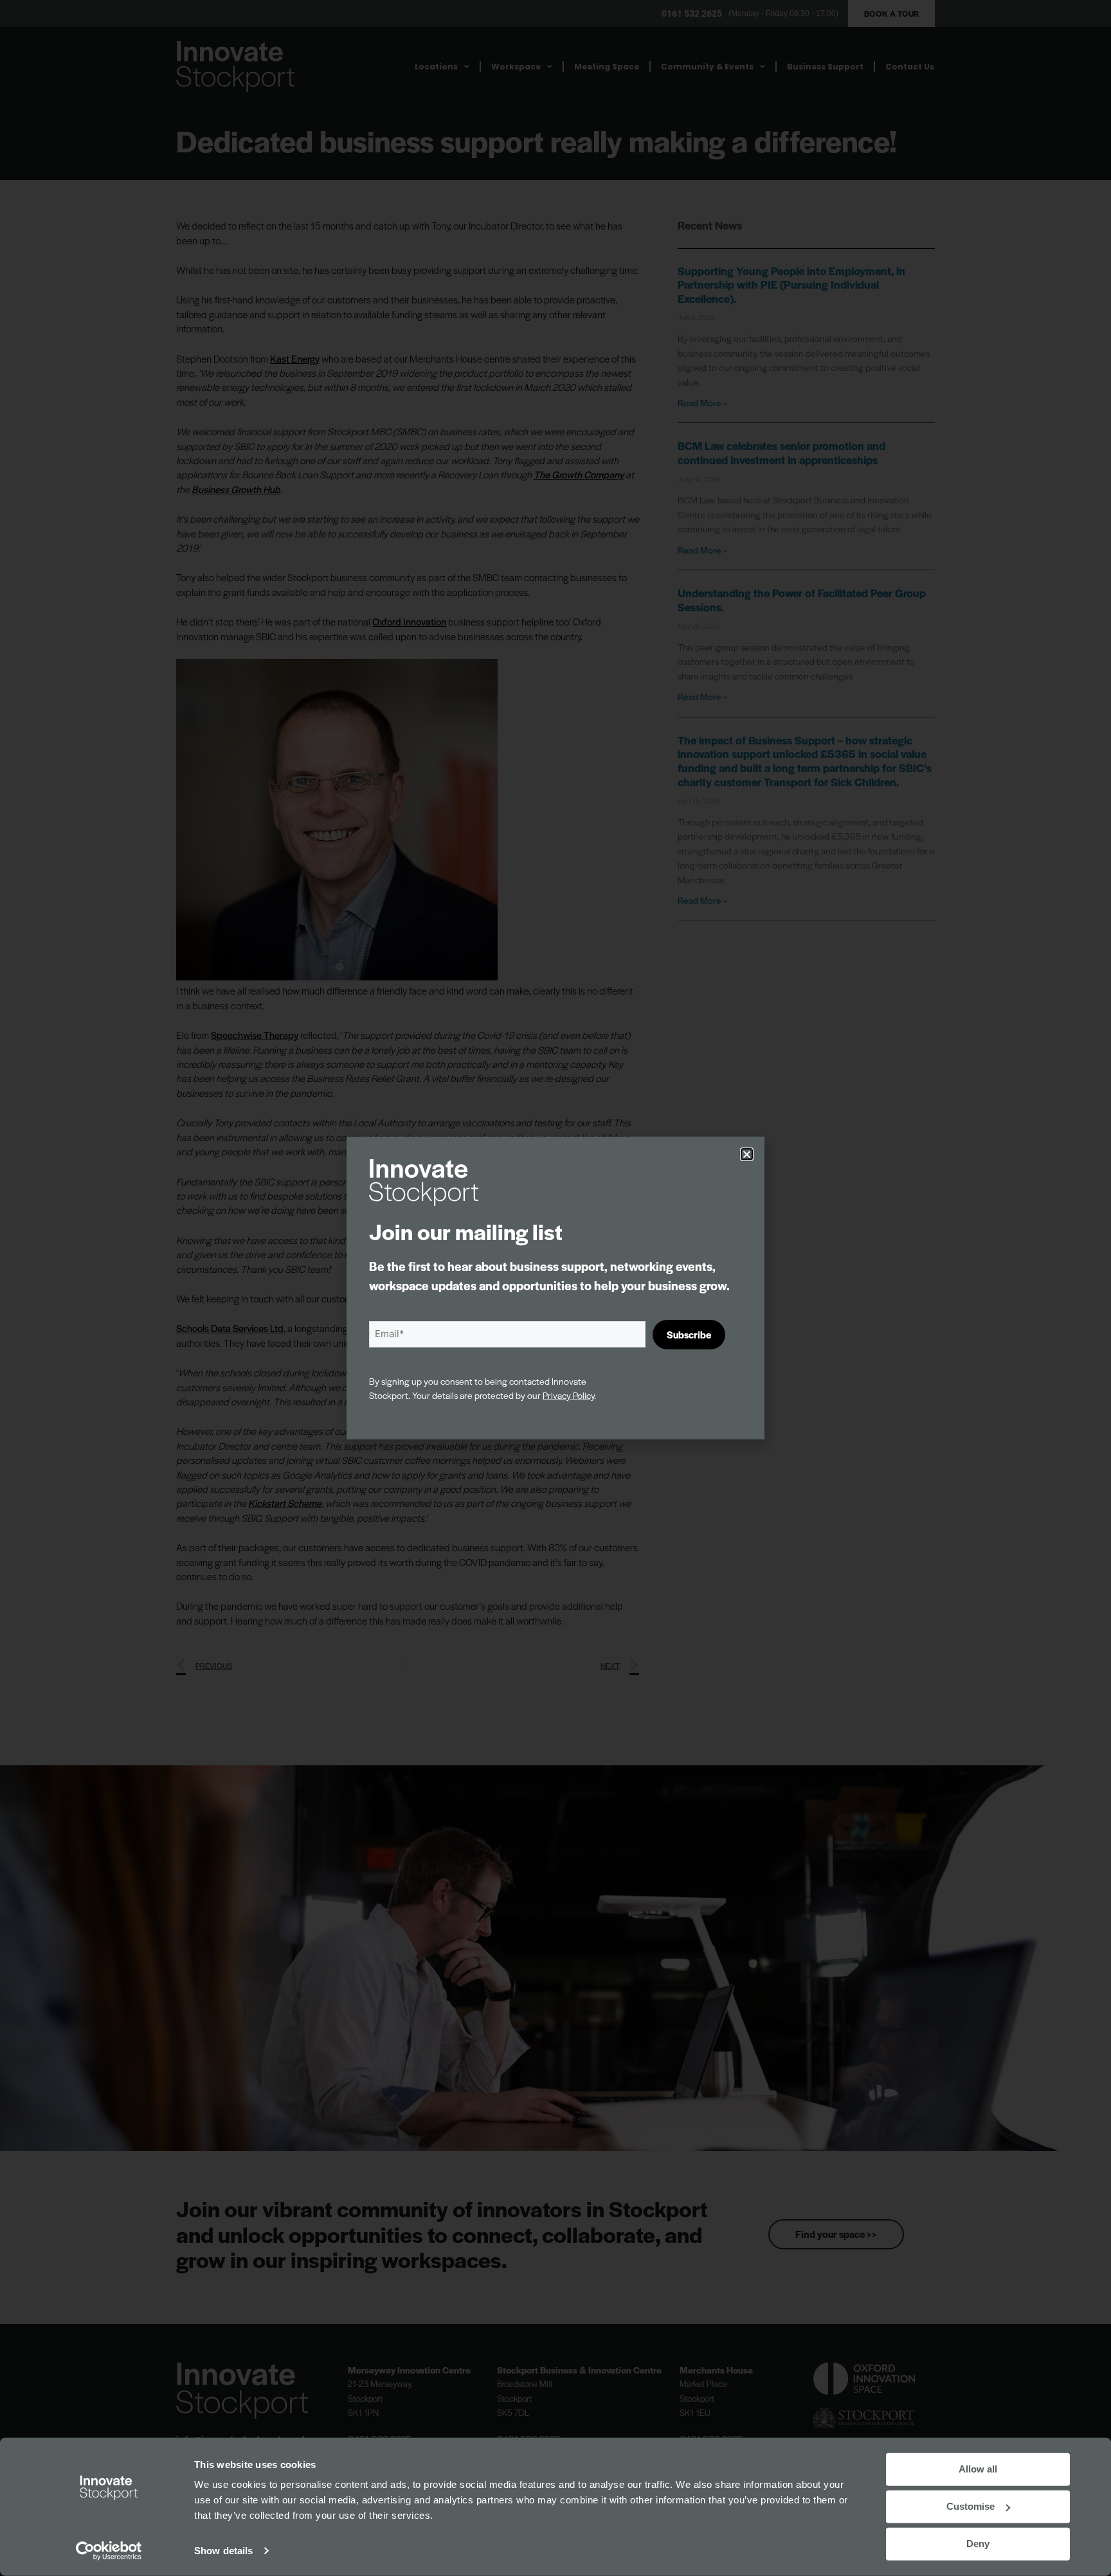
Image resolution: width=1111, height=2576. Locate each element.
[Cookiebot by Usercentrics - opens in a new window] (109, 2551)
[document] (555, 1288)
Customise (971, 2506)
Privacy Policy (568, 1395)
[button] (747, 1154)
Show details (223, 2551)
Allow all (978, 2469)
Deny (978, 2544)
